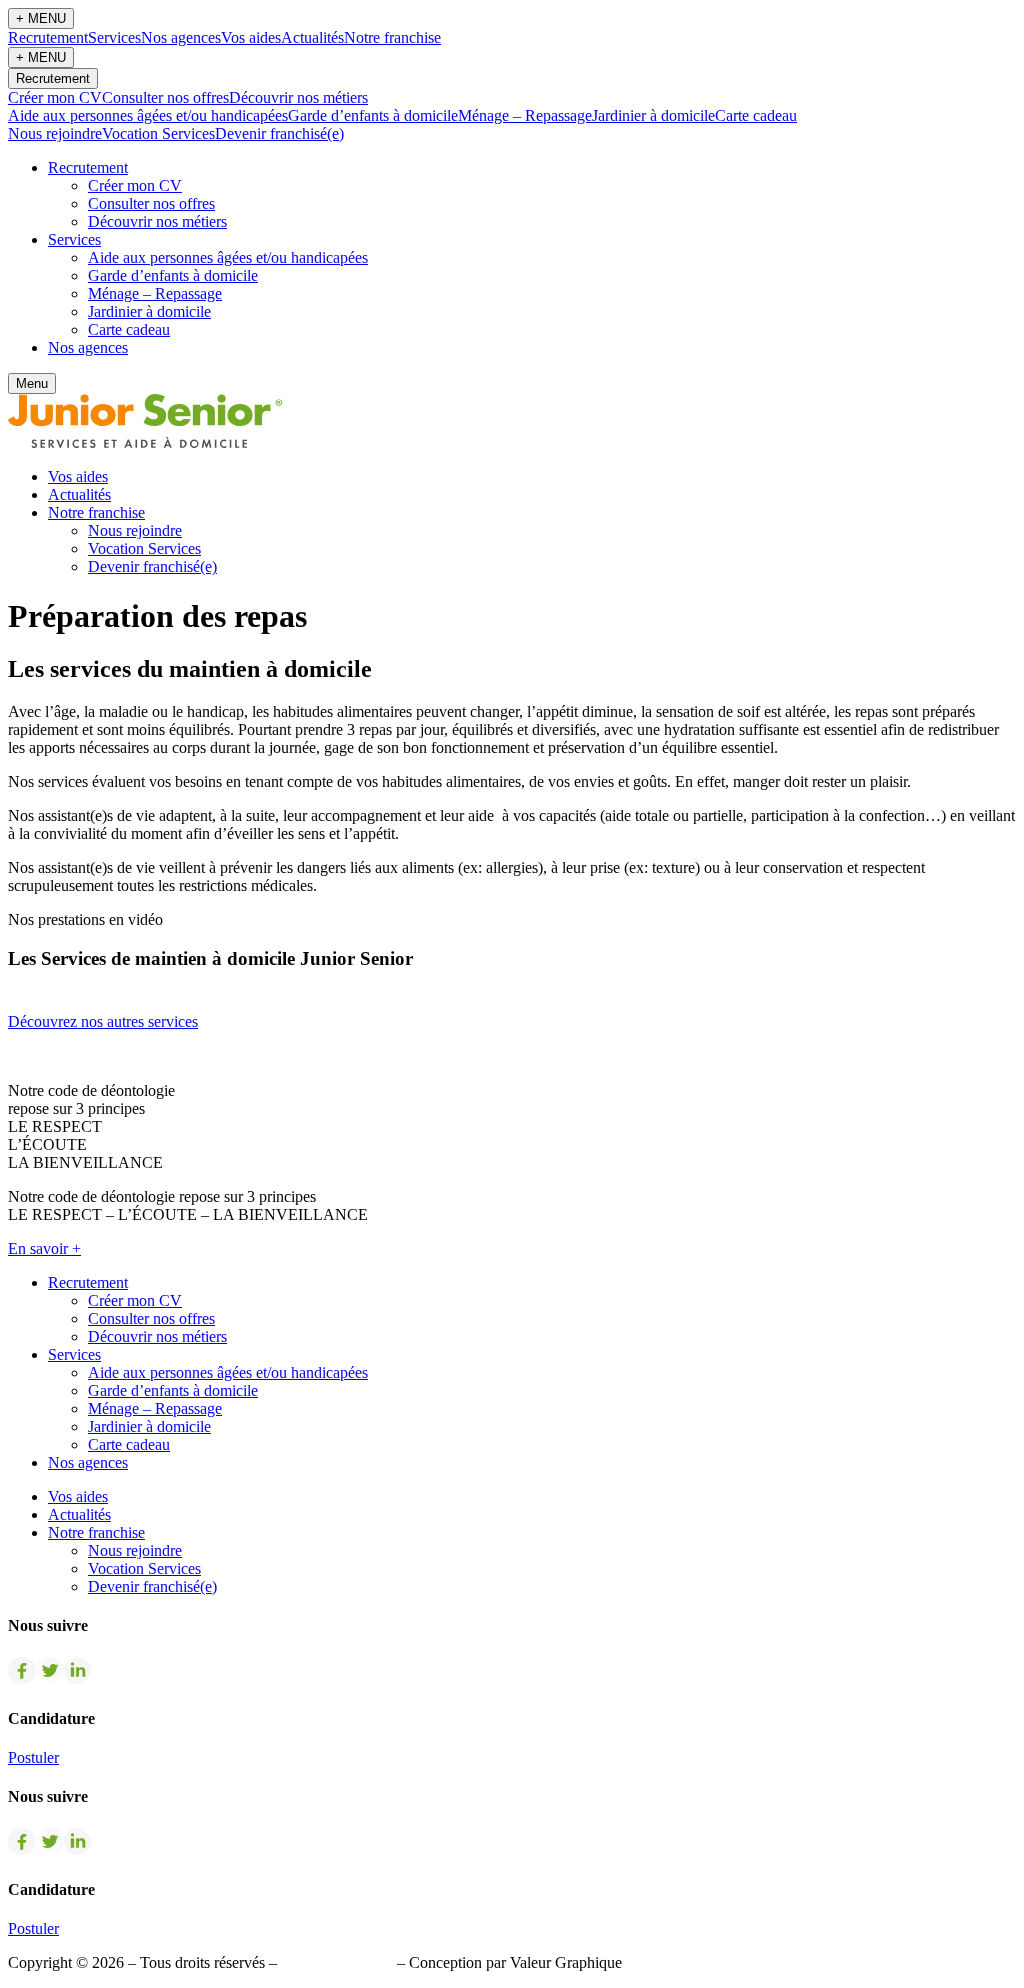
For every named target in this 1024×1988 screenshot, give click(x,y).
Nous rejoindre (55, 133)
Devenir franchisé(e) (279, 133)
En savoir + (44, 1248)
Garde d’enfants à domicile (373, 115)
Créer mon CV (55, 97)
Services (114, 37)
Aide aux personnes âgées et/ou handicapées (148, 115)
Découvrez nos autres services (103, 1021)
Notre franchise (392, 37)
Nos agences (181, 37)
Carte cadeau (756, 115)
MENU (41, 18)
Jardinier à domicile (653, 115)
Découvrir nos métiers (298, 97)
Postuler (33, 1757)
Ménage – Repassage (525, 115)
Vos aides (251, 37)
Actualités (312, 37)
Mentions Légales (337, 1962)
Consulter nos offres (165, 97)
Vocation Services (158, 133)
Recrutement (48, 37)
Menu (32, 383)
